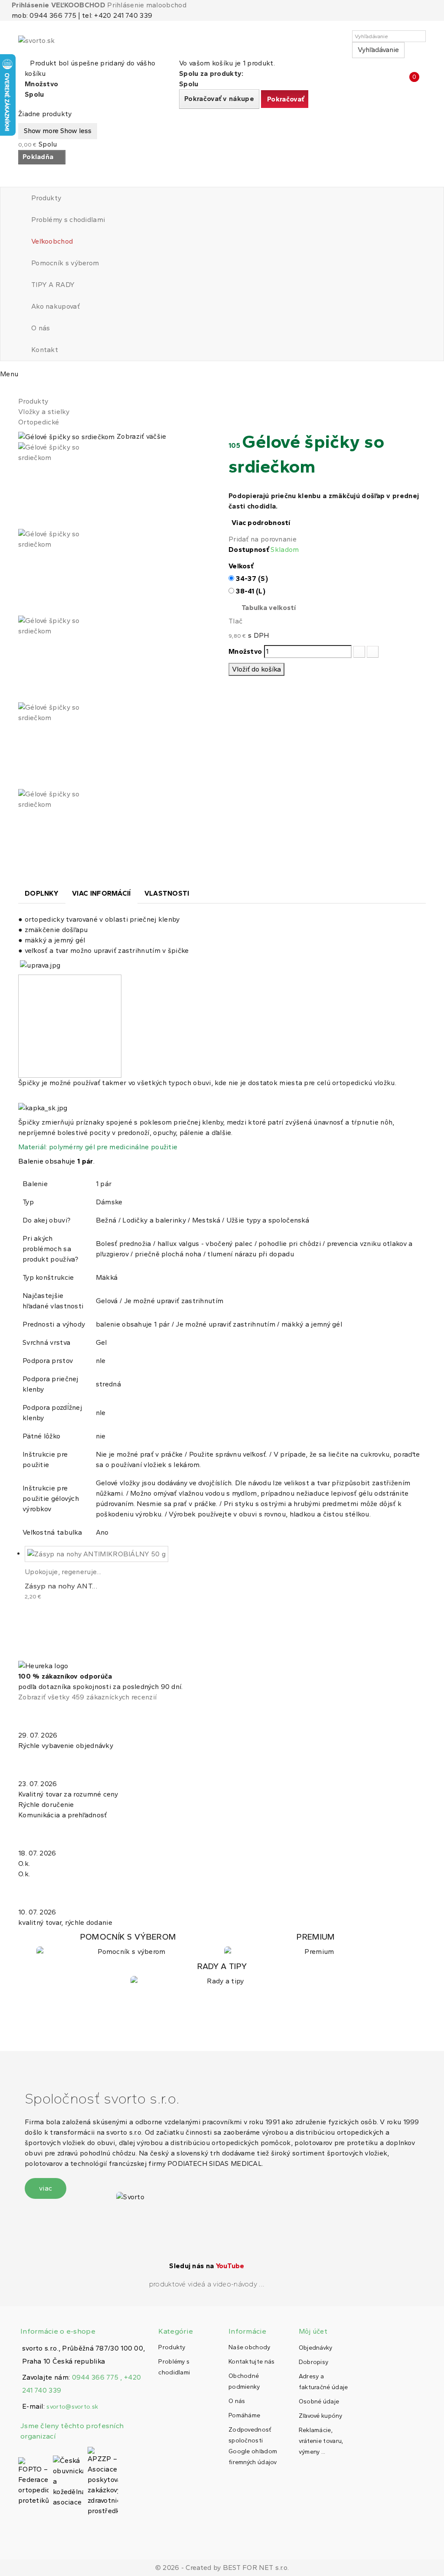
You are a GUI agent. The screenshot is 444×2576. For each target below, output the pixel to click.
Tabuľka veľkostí (269, 608)
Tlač (235, 621)
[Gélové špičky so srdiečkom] (117, 486)
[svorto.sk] (57, 44)
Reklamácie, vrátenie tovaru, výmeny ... (321, 2441)
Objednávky (316, 2348)
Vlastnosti (167, 893)
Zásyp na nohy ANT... (61, 1586)
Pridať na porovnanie (263, 539)
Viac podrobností (261, 523)
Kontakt (45, 350)
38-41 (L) (251, 591)
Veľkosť (242, 566)
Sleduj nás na (207, 2266)
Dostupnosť (249, 549)
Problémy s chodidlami (68, 220)
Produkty (46, 198)
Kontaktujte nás (252, 2362)
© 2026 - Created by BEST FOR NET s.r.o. (222, 2568)
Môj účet (313, 2331)
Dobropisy (314, 2362)
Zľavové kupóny (320, 2416)
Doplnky (42, 893)
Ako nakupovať (55, 306)
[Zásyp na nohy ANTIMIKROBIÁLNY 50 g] (96, 1554)
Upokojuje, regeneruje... (63, 1572)
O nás (41, 328)
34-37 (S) (252, 579)
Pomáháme (244, 2415)
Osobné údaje (319, 2402)
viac (46, 2188)
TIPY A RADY (53, 285)
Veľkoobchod (52, 241)
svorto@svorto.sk (72, 2407)
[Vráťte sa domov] (21, 391)
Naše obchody (250, 2347)
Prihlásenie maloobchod (147, 5)
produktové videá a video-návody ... (207, 2284)
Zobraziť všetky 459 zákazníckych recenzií (87, 1697)
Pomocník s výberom (65, 263)
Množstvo (245, 651)
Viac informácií (101, 893)
